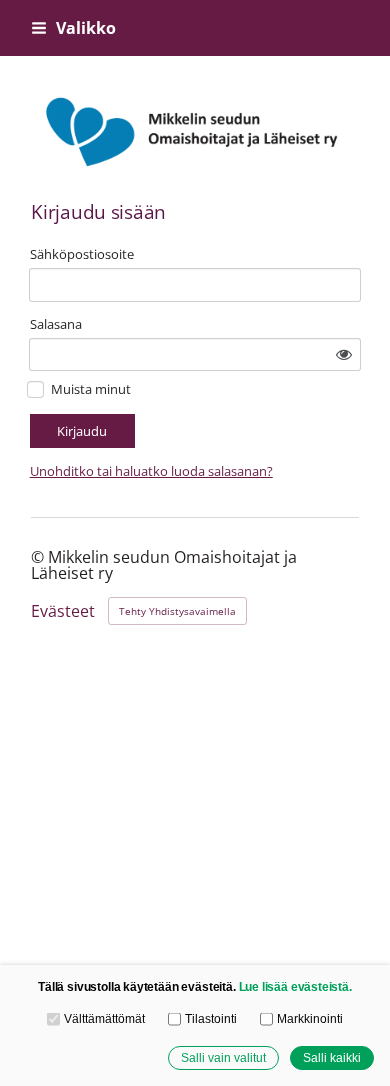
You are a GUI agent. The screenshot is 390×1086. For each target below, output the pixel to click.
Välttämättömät (104, 1018)
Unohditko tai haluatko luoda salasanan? (151, 471)
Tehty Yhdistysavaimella (177, 611)
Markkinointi (309, 1018)
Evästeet (63, 612)
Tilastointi (210, 1018)
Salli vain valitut (223, 1057)
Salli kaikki (332, 1057)
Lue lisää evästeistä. (295, 986)
